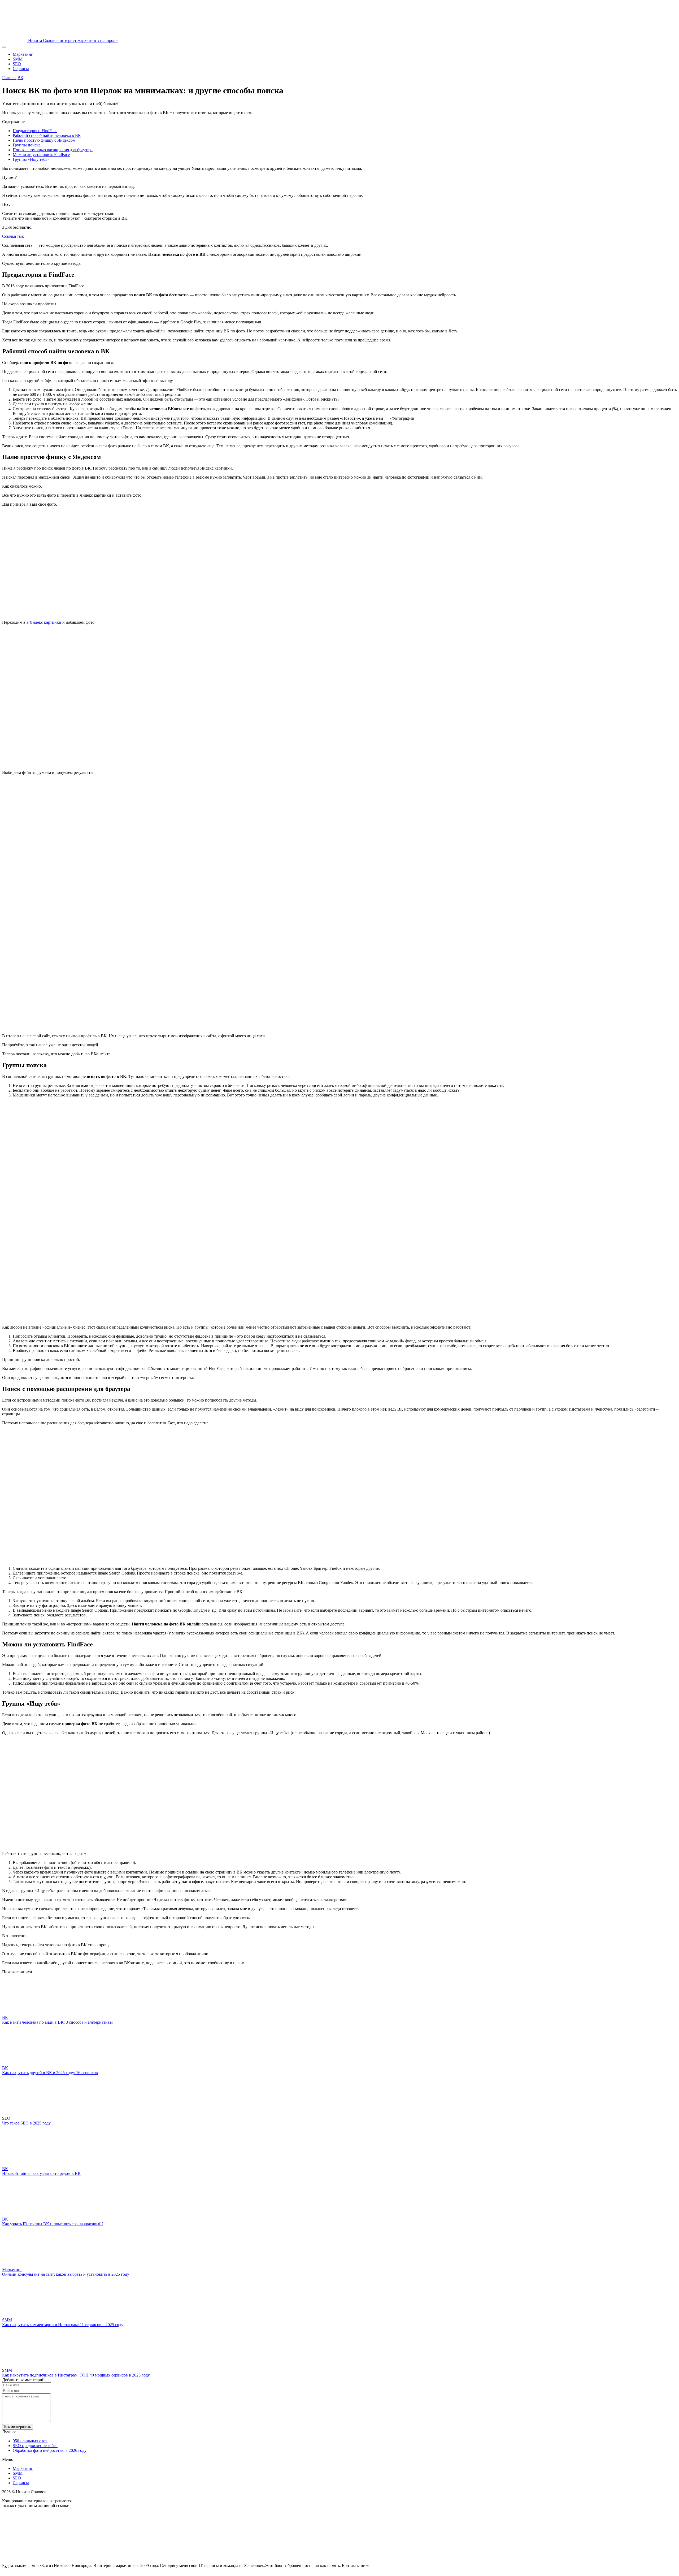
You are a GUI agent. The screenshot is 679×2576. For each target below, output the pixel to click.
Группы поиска (27, 145)
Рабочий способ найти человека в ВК (47, 135)
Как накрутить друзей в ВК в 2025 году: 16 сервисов (50, 2073)
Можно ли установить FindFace (41, 155)
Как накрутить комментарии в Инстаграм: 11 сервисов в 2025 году (63, 2325)
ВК (20, 78)
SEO (17, 64)
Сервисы (21, 69)
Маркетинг (23, 54)
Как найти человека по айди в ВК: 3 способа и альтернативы (57, 2022)
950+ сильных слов (30, 2441)
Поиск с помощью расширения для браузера (53, 150)
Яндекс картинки (45, 622)
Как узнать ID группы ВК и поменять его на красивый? (53, 2224)
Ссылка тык (13, 236)
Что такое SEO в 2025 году (26, 2123)
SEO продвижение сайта (35, 2446)
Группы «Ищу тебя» (31, 159)
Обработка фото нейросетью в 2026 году (50, 2450)
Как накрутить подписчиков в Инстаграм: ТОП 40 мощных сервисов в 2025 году (76, 2375)
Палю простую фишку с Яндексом (44, 140)
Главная (9, 78)
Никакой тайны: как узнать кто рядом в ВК (41, 2173)
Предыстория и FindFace (35, 131)
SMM (18, 59)
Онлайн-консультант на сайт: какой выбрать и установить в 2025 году (66, 2274)
